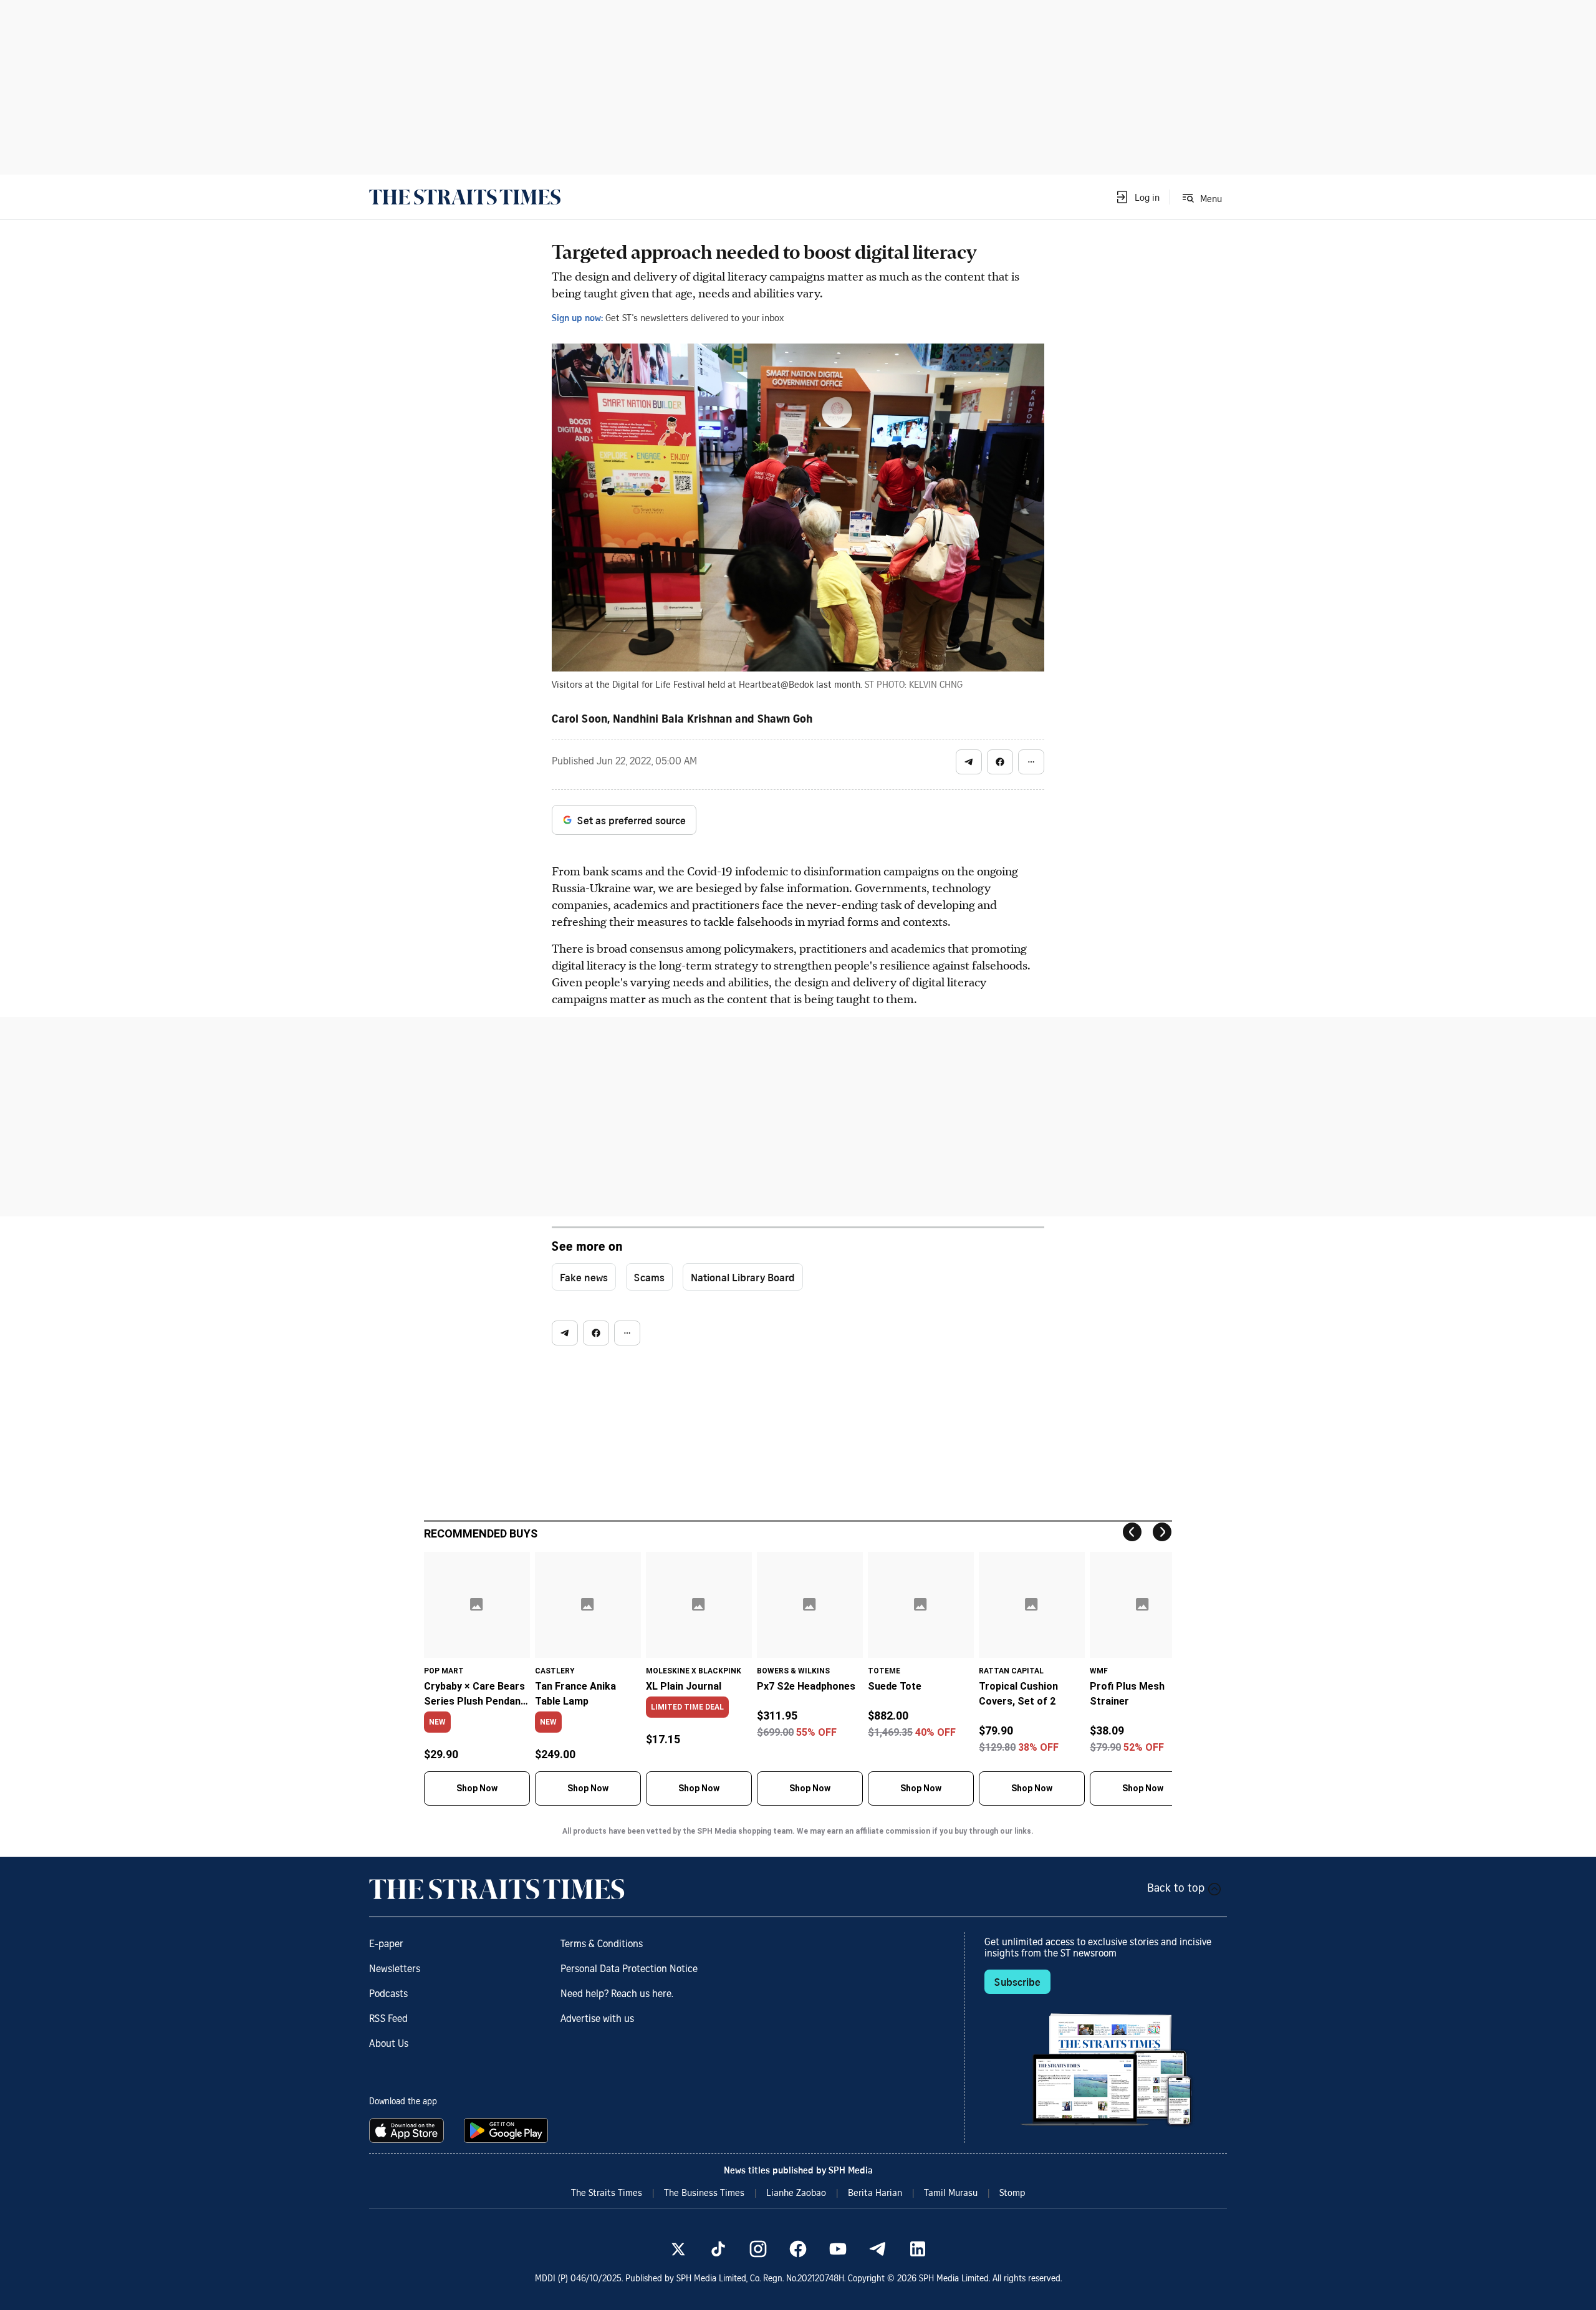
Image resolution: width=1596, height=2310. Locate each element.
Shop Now (477, 1788)
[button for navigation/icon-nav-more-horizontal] (1031, 762)
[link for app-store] (409, 2130)
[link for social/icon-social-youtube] (838, 2249)
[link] (465, 197)
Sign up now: (577, 317)
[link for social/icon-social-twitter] (678, 2249)
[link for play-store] (507, 2130)
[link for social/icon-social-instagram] (758, 2249)
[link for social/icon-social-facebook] (798, 2249)
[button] (1137, 197)
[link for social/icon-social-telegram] (878, 2249)
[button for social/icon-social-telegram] (969, 762)
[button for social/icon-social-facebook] (1000, 762)
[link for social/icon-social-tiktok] (718, 2249)
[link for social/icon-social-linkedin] (918, 2249)
